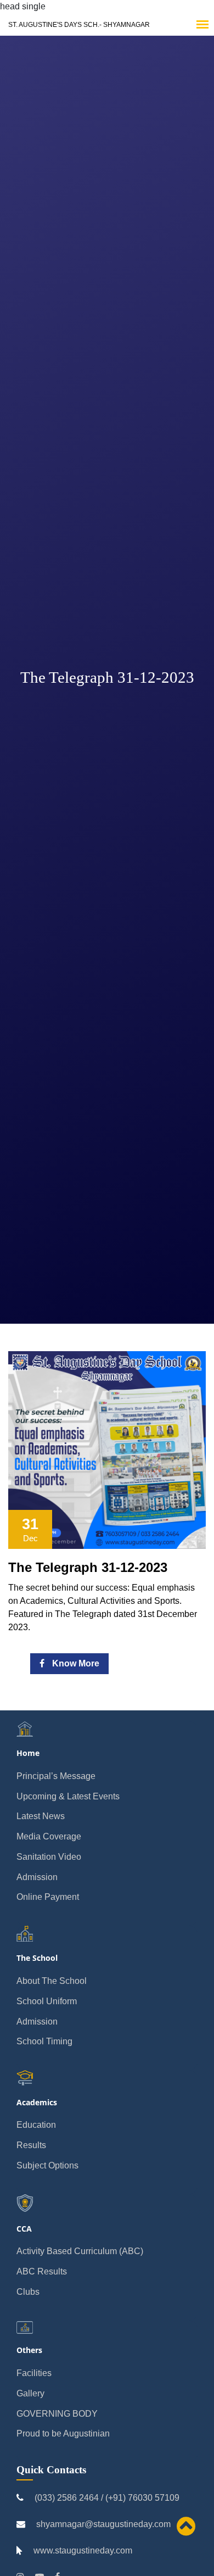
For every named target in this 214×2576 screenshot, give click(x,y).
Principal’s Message (56, 1776)
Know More (75, 1663)
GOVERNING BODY (57, 2414)
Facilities (34, 2373)
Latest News (41, 1816)
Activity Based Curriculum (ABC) (80, 2251)
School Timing (44, 2041)
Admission (37, 1877)
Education (36, 2125)
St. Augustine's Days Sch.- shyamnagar (79, 25)
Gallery (30, 2393)
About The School (52, 1981)
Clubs (28, 2292)
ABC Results (42, 2271)
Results (31, 2145)
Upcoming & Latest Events (68, 1796)
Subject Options (47, 2165)
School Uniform (47, 2001)
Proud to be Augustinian (63, 2433)
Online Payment (48, 1897)
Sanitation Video (49, 1857)
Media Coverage (49, 1836)
